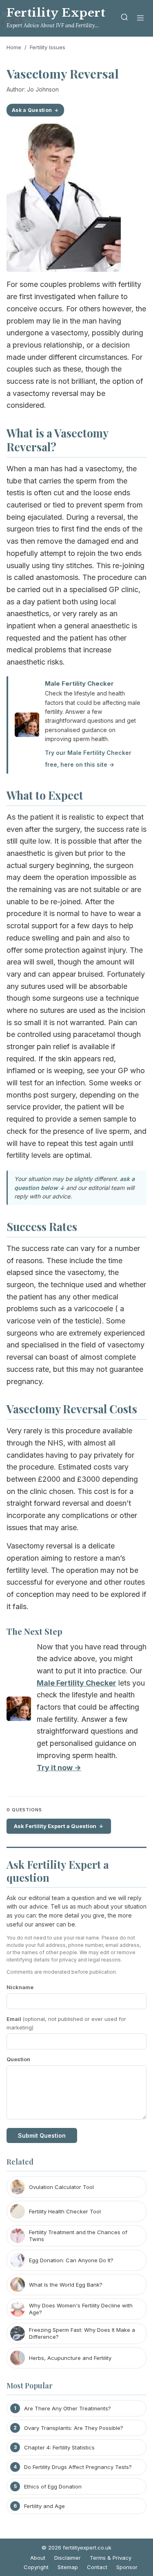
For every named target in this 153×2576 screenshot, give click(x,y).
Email (66, 2023)
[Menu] (140, 19)
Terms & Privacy (111, 2558)
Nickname (20, 1987)
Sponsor (127, 2567)
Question (18, 2059)
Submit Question (42, 2135)
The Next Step (34, 1631)
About (38, 2558)
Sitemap (68, 2567)
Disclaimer (68, 2558)
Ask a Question (32, 110)
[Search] (124, 19)
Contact (97, 2567)
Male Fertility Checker (79, 683)
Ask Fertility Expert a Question (55, 1826)
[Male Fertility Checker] (19, 1711)
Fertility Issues (48, 47)
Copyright (36, 2567)
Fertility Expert (56, 13)
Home (14, 47)
